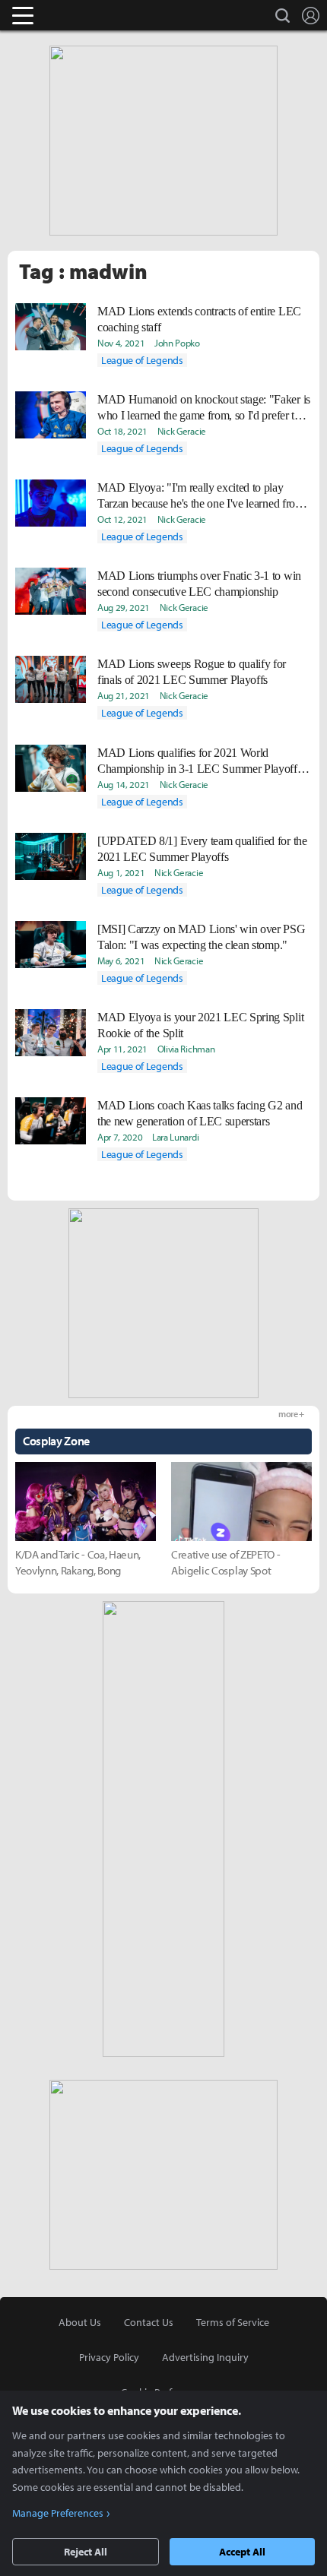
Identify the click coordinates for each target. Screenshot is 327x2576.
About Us (80, 2322)
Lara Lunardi (175, 1137)
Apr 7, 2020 (120, 1137)
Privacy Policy (109, 2357)
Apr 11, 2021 (122, 1049)
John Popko (177, 343)
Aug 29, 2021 (124, 607)
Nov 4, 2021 (121, 343)
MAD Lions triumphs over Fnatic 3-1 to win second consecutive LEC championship (199, 584)
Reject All (86, 2552)
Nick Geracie (182, 431)
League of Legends (142, 360)
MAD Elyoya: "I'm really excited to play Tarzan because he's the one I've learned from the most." (201, 496)
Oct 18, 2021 (122, 431)
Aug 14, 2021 (124, 784)
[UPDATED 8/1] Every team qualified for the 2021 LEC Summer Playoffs (202, 849)
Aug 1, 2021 (121, 872)
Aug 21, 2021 (124, 695)
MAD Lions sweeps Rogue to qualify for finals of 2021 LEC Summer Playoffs (192, 672)
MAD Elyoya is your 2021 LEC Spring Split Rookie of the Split (200, 1025)
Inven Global (82, 15)
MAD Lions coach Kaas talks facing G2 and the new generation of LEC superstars (200, 1113)
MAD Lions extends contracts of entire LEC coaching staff (199, 319)
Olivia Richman (186, 1049)
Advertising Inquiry (205, 2357)
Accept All (242, 2552)
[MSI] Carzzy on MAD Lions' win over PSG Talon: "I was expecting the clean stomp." (202, 937)
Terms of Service (233, 2322)
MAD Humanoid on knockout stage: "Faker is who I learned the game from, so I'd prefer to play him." (204, 408)
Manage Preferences (58, 2513)
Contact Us (149, 2322)
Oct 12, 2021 (122, 519)
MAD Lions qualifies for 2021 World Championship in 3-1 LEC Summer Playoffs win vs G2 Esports (200, 761)
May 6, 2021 (121, 960)
